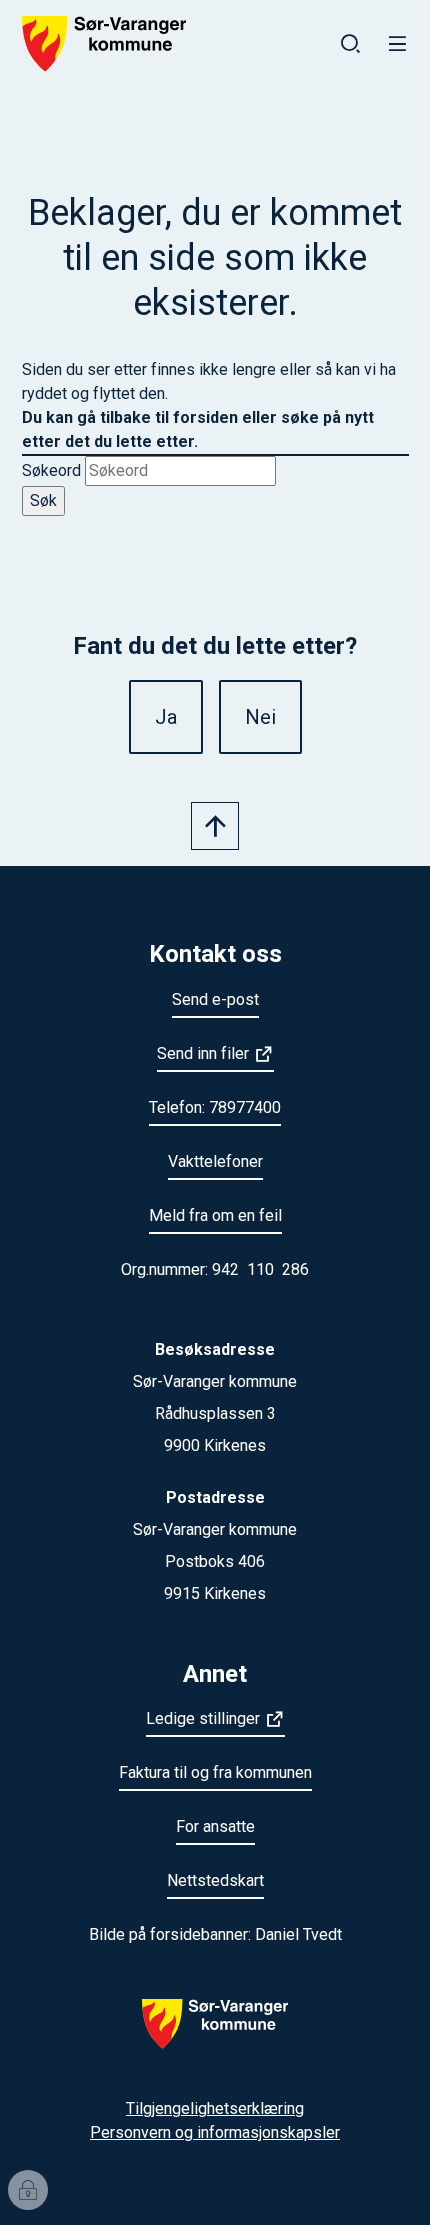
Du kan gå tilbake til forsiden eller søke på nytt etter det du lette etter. (198, 429)
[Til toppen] (215, 826)
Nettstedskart (215, 1880)
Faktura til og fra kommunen (215, 1772)
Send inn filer (203, 1053)
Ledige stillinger (203, 1718)
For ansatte (215, 1826)
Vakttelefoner (215, 1161)
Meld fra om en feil (215, 1215)
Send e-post (215, 999)
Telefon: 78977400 (215, 1107)
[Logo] (215, 2036)
